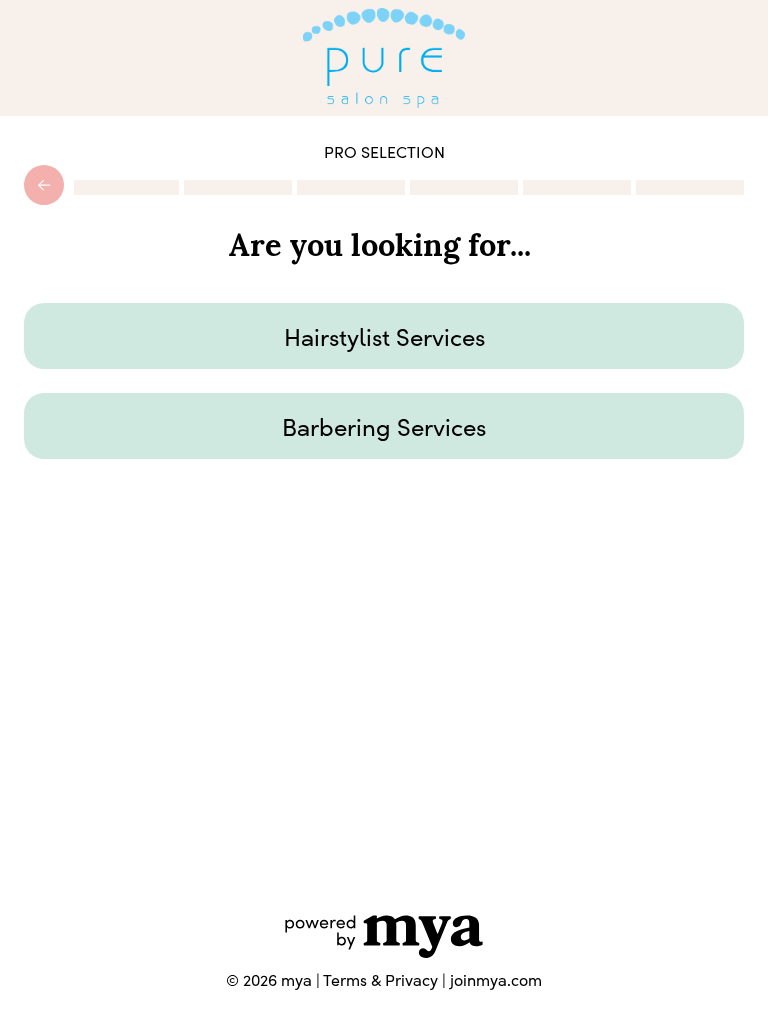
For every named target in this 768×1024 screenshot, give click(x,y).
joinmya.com (496, 979)
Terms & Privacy (380, 979)
